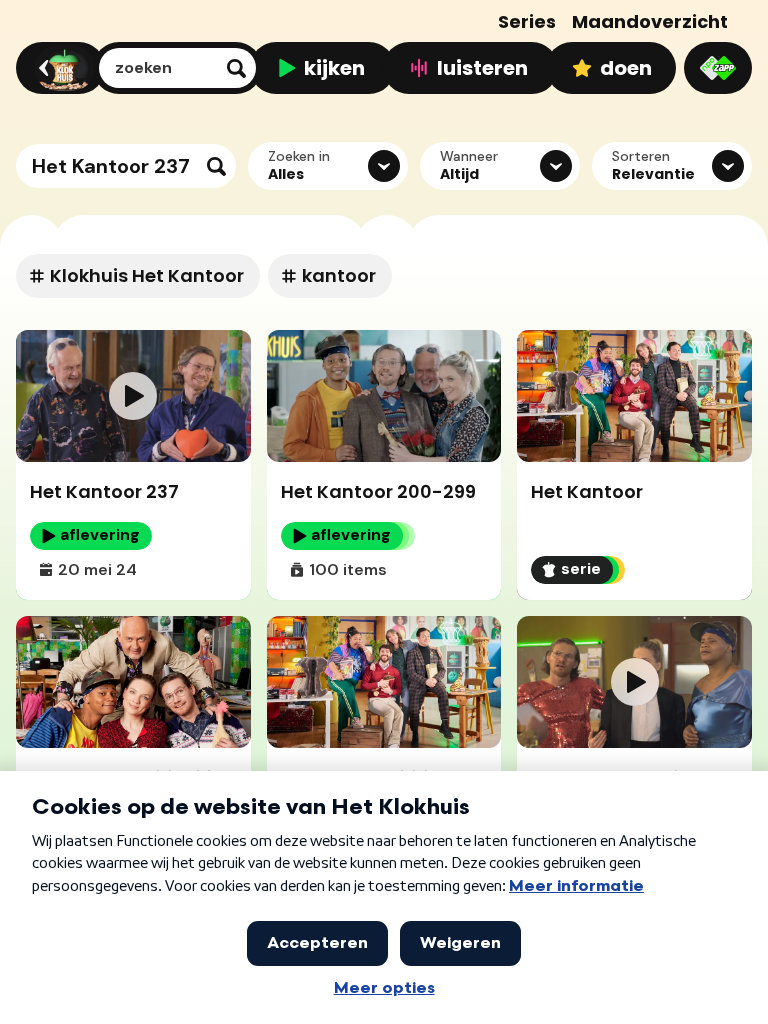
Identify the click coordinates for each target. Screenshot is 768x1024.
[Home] (57, 68)
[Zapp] (718, 68)
